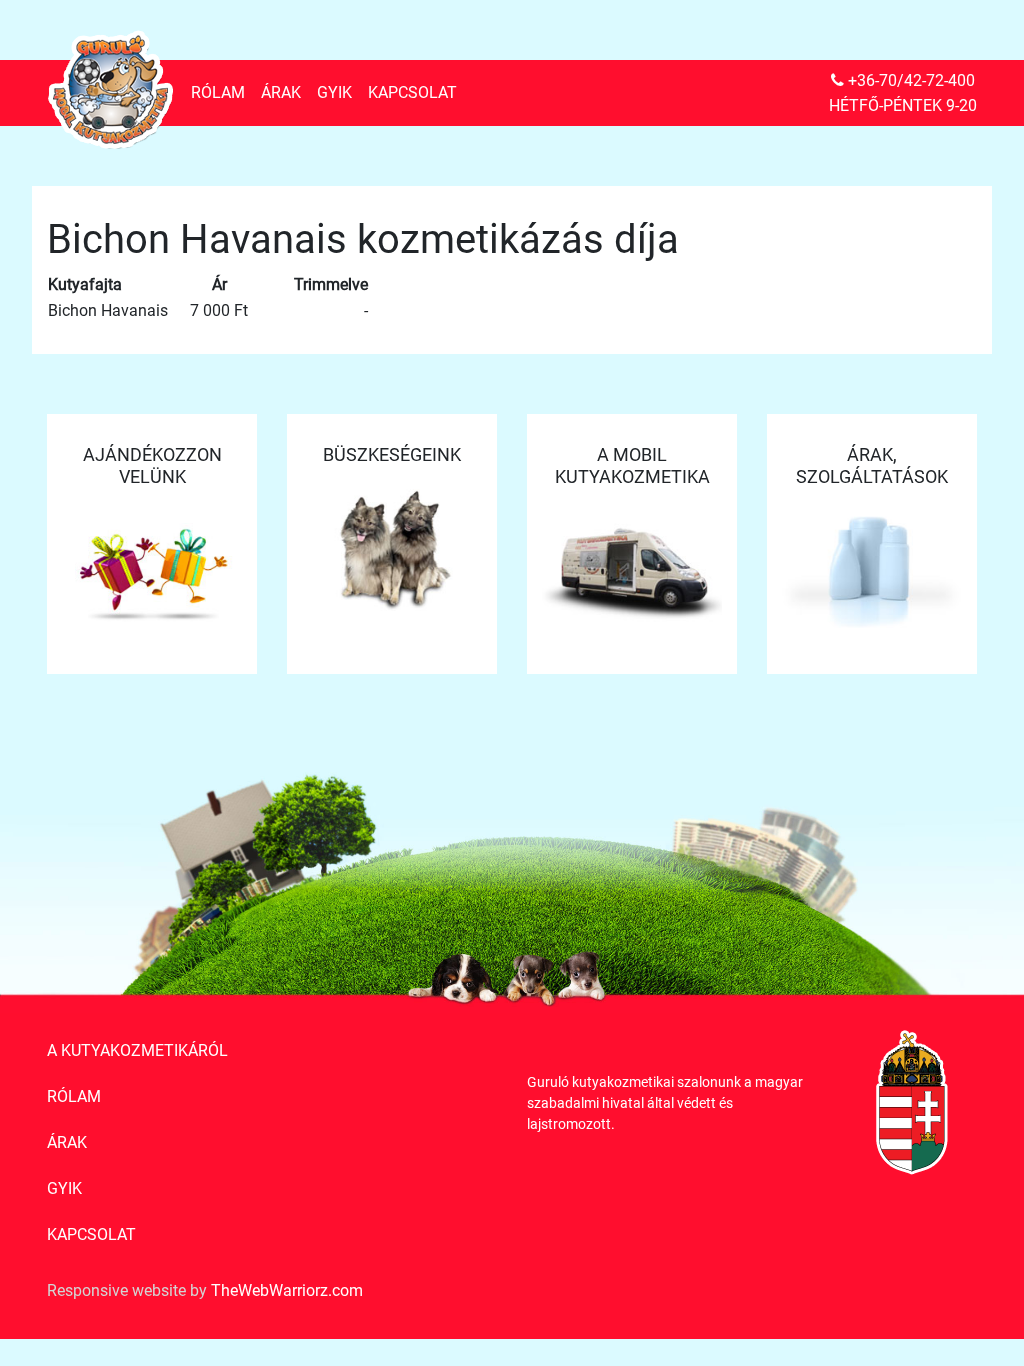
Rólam (218, 92)
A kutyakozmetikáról (137, 1050)
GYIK (334, 92)
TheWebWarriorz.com (287, 1290)
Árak (281, 92)
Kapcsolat (412, 92)
